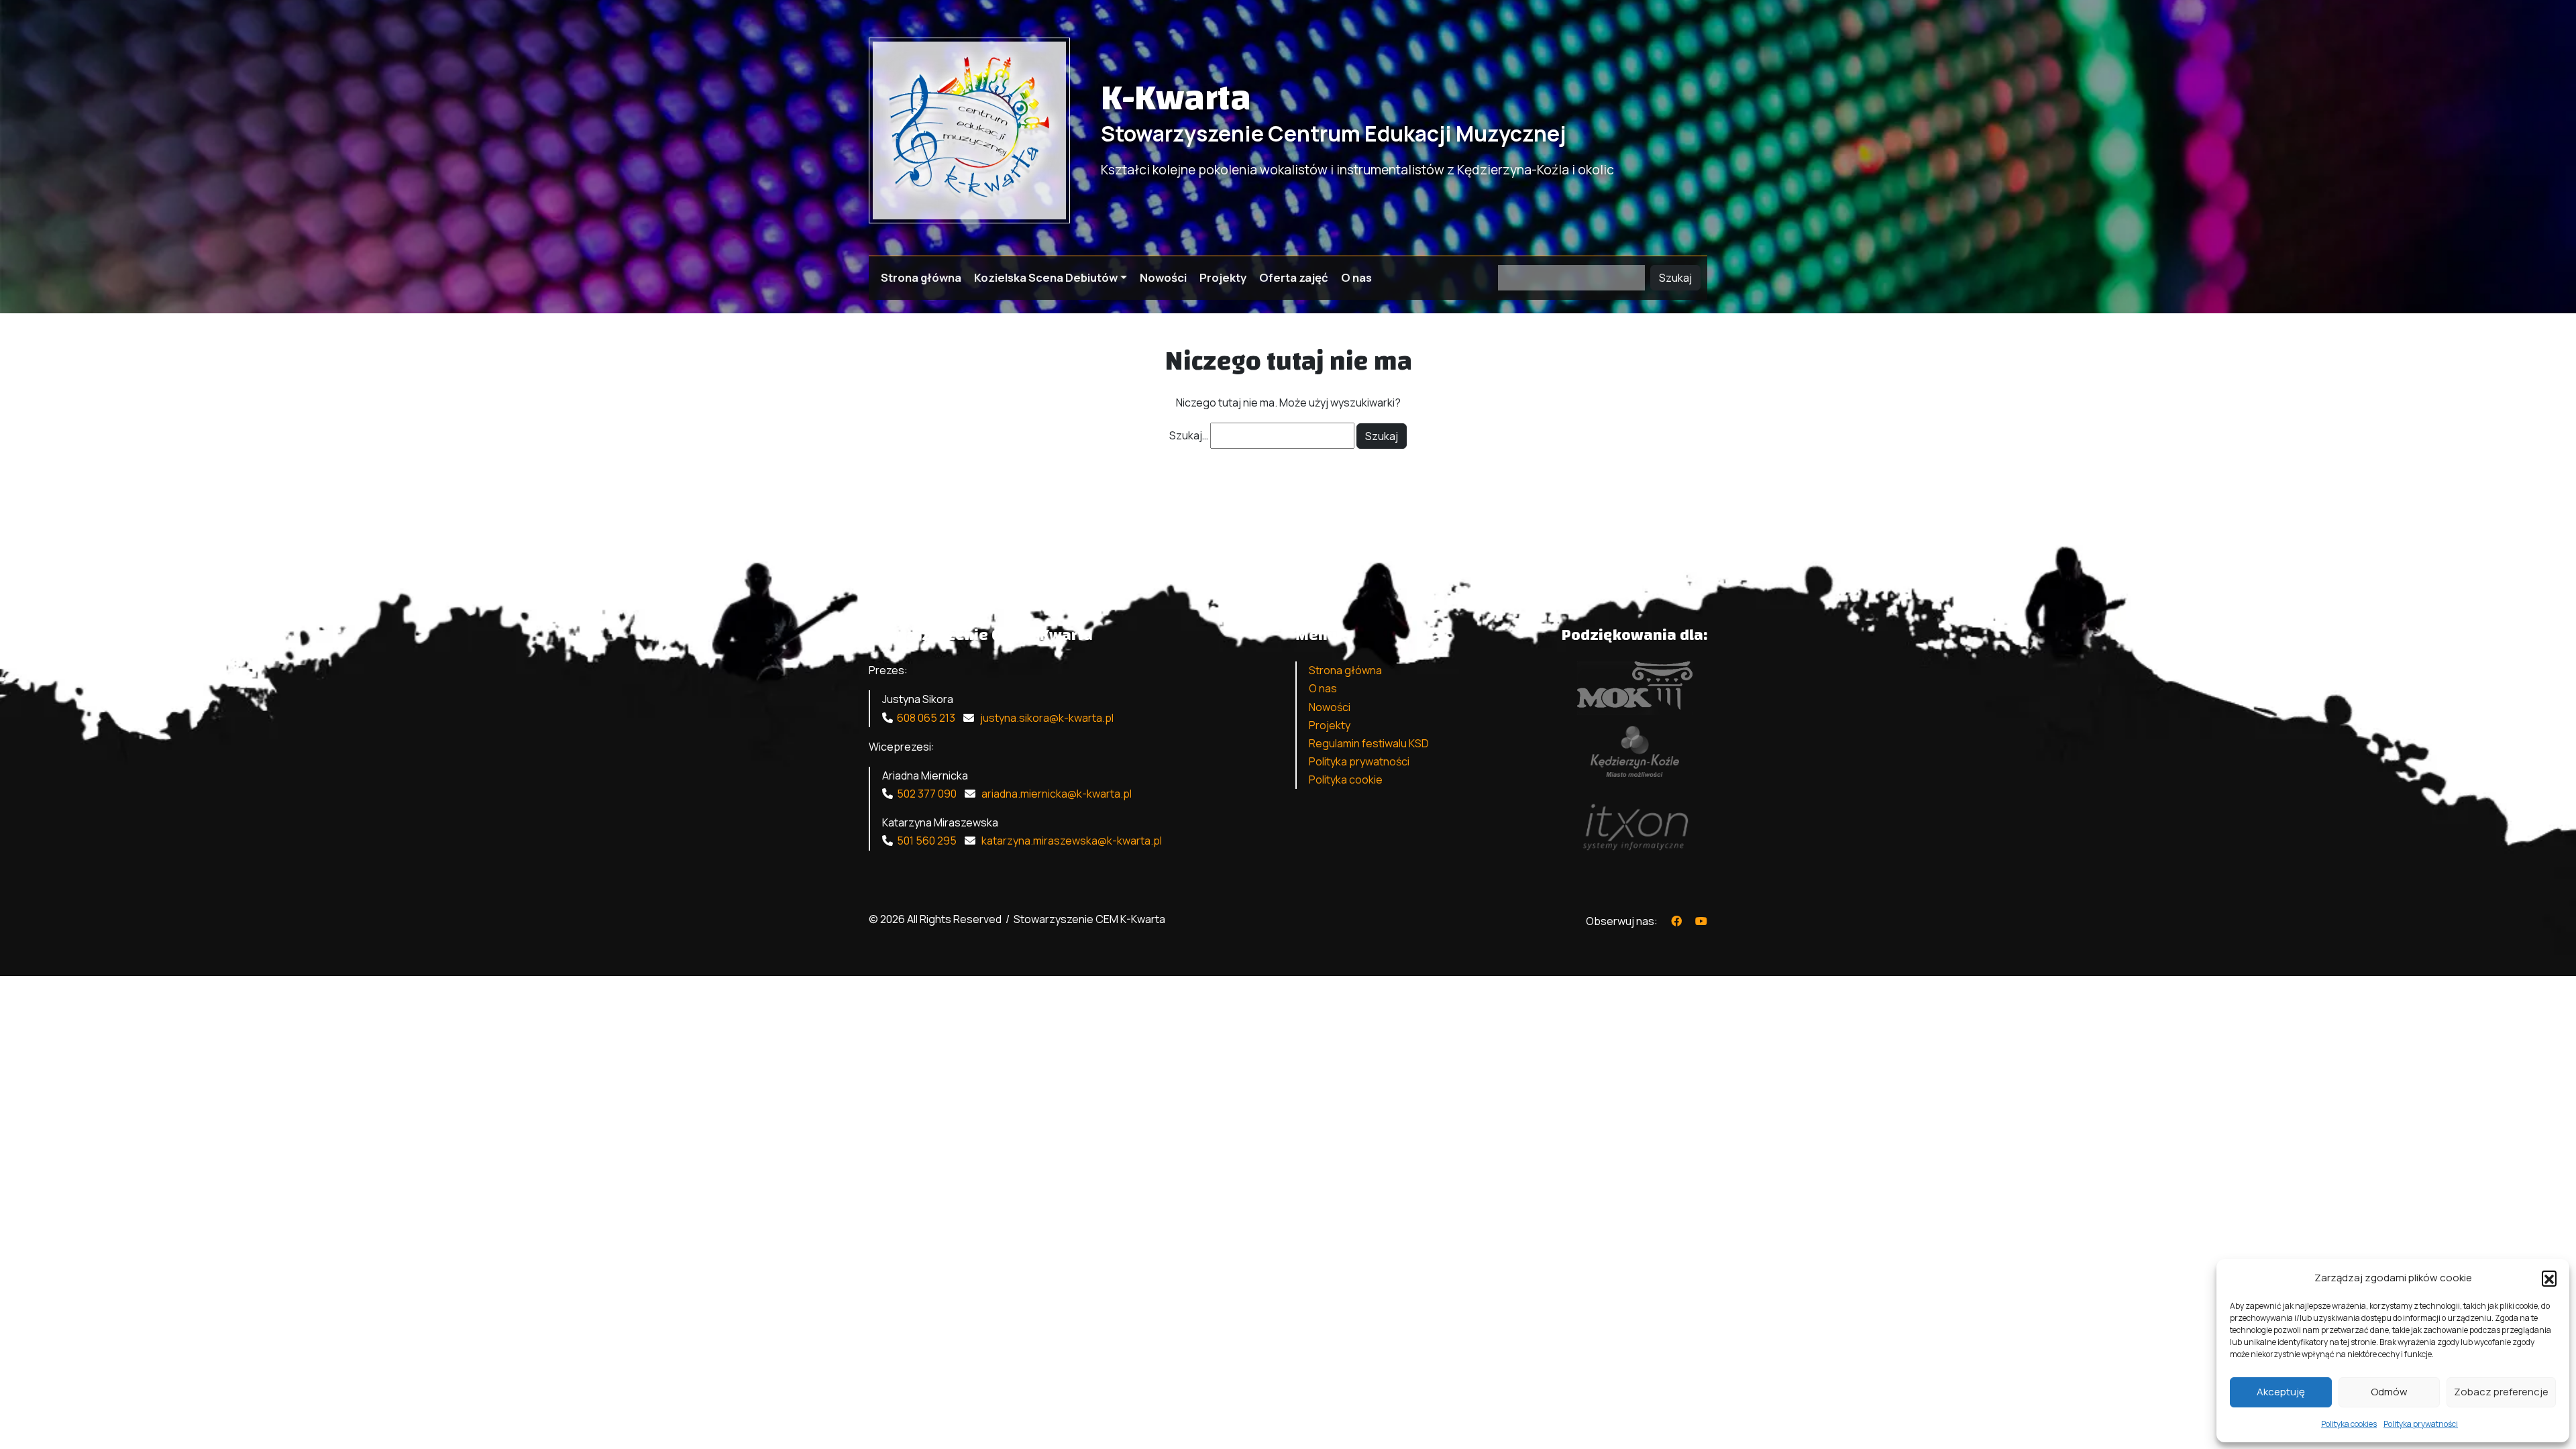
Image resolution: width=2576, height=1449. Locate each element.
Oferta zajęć (1294, 277)
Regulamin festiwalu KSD (1369, 743)
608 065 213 (926, 718)
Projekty (1223, 277)
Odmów (2389, 1392)
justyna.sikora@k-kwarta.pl (1046, 718)
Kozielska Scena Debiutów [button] (1046, 277)
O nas (1356, 277)
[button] (2549, 1278)
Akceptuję (2281, 1392)
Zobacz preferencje (2501, 1392)
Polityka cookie (1346, 780)
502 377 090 (927, 794)
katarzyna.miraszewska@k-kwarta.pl (1071, 841)
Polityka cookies (2349, 1424)
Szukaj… (1189, 435)
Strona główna (921, 277)
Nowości (1163, 277)
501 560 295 (927, 841)
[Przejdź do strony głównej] (969, 129)
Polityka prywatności (2421, 1424)
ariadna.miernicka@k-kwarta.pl (1056, 794)
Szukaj (1675, 278)
